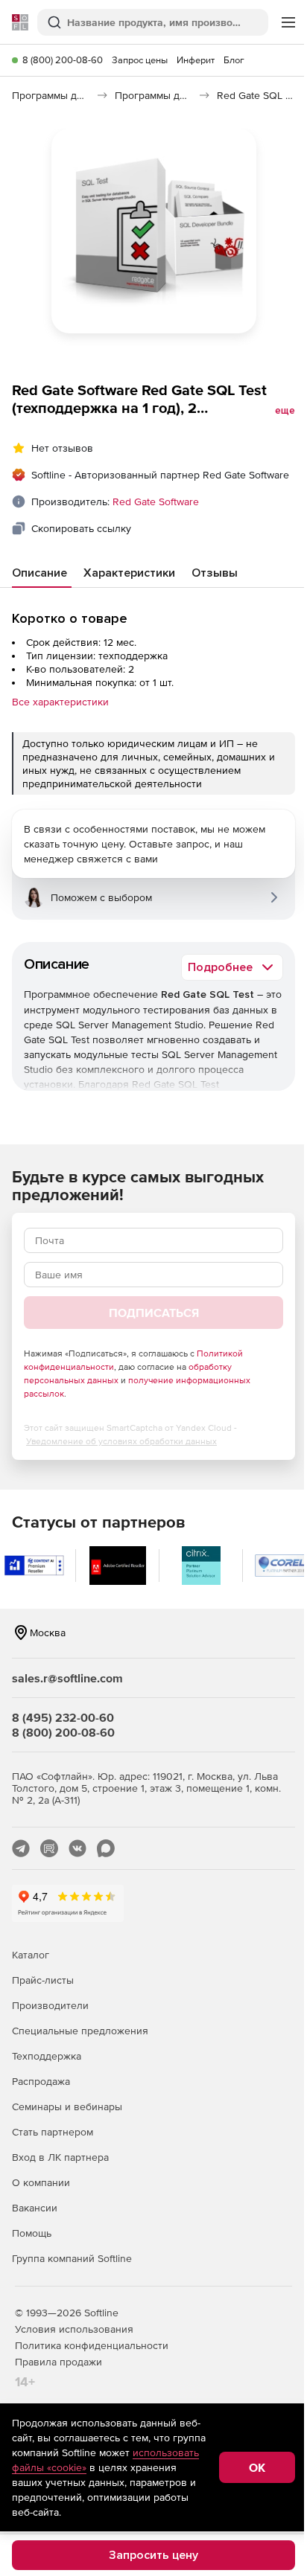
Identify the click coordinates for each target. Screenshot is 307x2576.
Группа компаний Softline (72, 2258)
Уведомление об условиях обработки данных (121, 1441)
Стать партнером (53, 2132)
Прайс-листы (43, 1980)
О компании (41, 2182)
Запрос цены (140, 60)
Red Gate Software (156, 502)
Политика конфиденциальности (92, 2345)
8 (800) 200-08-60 (63, 60)
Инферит (196, 60)
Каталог (31, 1955)
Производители (50, 2005)
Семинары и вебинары (67, 2106)
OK (257, 2467)
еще (285, 411)
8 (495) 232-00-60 (63, 1717)
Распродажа (41, 2081)
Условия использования (74, 2329)
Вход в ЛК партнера (60, 2157)
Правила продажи (58, 2362)
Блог (234, 60)
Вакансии (35, 2208)
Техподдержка (47, 2056)
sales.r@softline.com (67, 1678)
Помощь (32, 2233)
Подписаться (154, 1313)
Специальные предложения (80, 2031)
